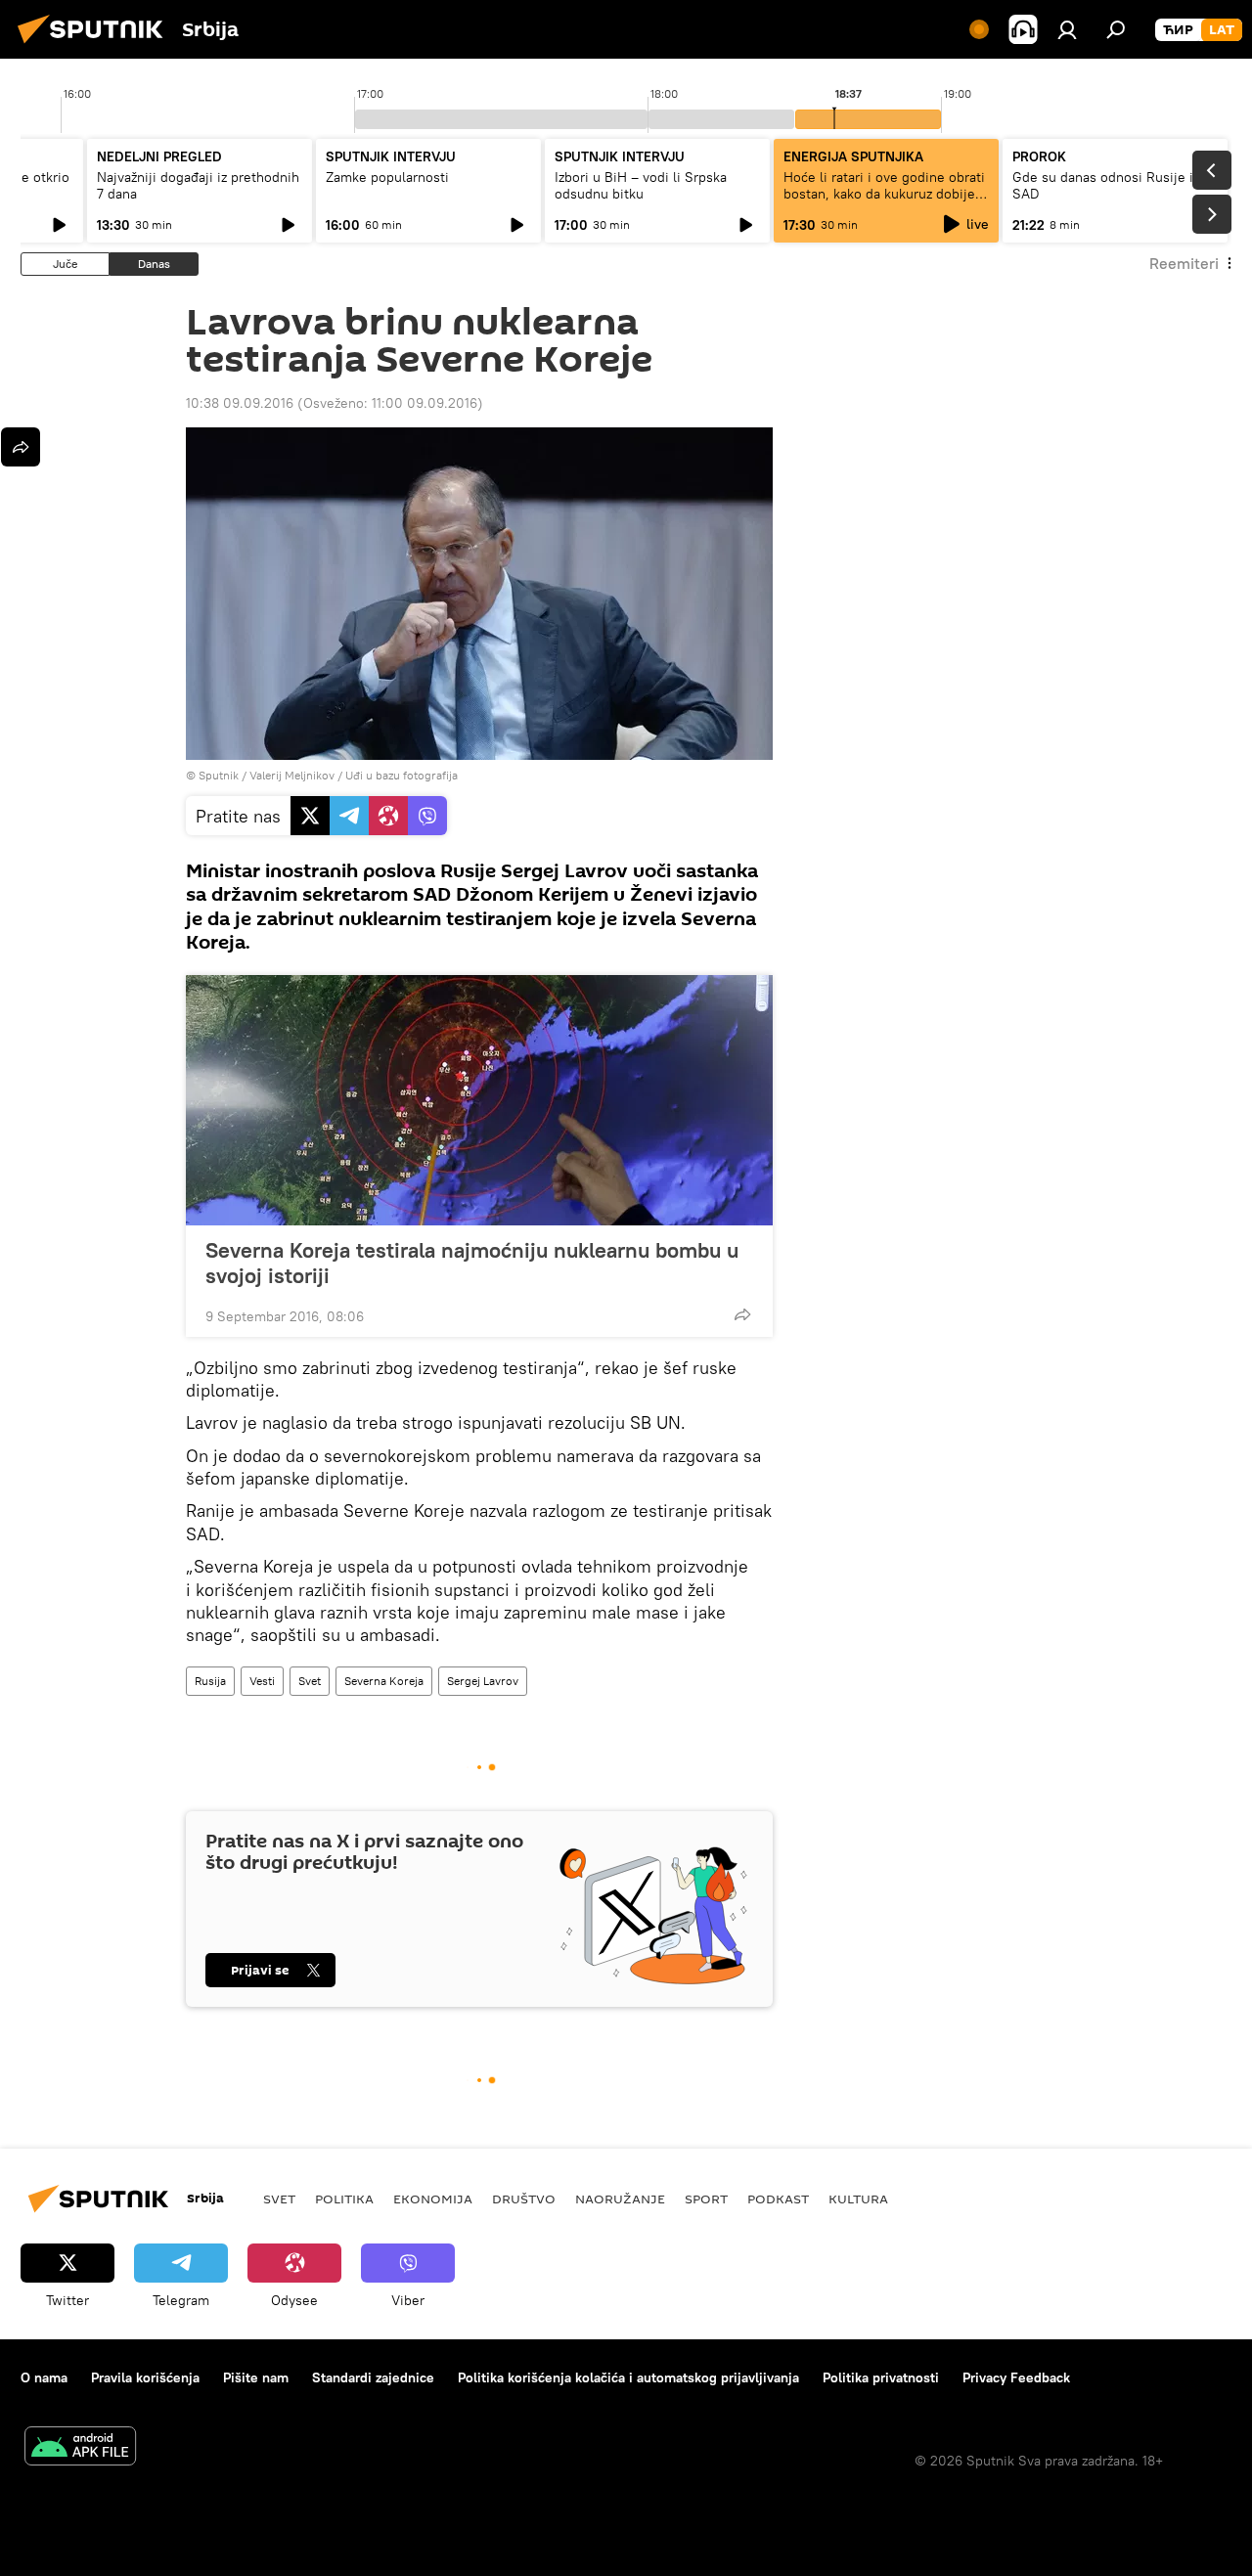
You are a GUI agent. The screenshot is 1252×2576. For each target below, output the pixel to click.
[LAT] (1222, 30)
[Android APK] (80, 2448)
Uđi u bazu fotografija (402, 775)
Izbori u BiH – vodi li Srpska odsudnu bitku (641, 185)
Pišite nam (256, 2377)
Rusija (210, 1681)
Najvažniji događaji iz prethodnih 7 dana (198, 185)
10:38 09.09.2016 (240, 403)
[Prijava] (1067, 29)
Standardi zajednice (373, 2377)
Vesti (262, 1681)
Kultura (858, 2198)
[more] (742, 1314)
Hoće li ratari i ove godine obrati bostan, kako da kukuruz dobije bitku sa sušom (884, 194)
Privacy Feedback (1016, 2377)
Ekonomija (433, 2198)
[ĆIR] (1178, 30)
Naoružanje (620, 2198)
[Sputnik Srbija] (96, 46)
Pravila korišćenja (145, 2377)
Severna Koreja (384, 1681)
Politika (344, 2198)
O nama (44, 2377)
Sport (706, 2198)
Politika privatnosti (881, 2377)
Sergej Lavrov (483, 1681)
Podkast (778, 2198)
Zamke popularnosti (387, 177)
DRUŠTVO (524, 2198)
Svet (310, 1681)
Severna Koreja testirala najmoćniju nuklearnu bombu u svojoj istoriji (472, 1263)
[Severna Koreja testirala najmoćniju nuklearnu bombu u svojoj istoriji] (479, 1100)
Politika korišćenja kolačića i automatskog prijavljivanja (628, 2377)
